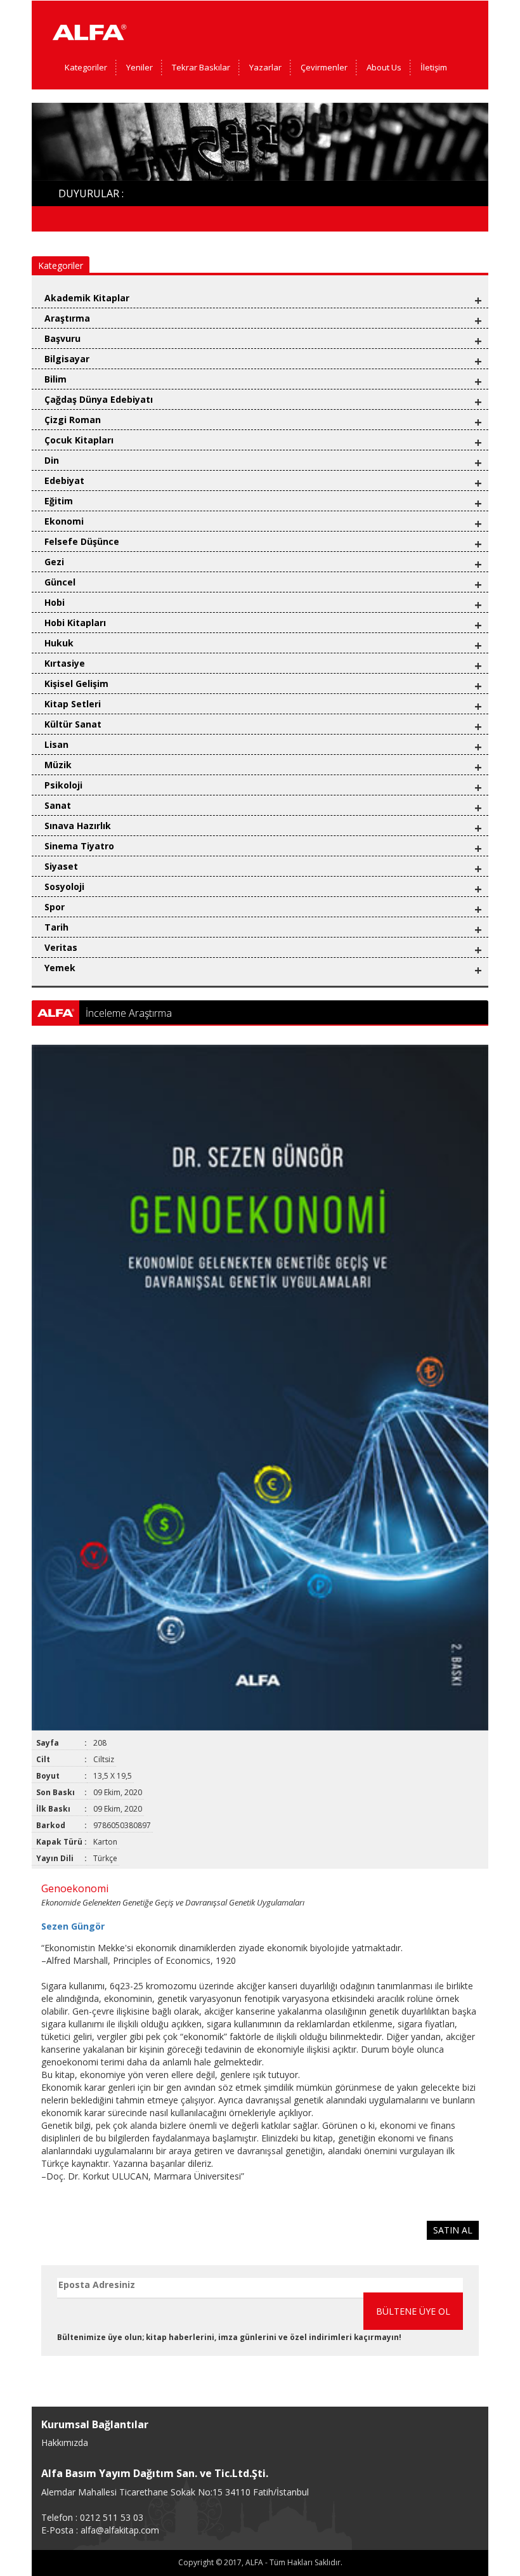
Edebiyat (64, 481)
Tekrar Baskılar (201, 67)
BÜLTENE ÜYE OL (413, 2311)
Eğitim (59, 501)
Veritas (61, 947)
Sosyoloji (64, 886)
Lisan (56, 744)
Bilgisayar (67, 359)
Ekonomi (64, 521)
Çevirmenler (324, 67)
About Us (384, 67)
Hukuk (59, 643)
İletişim (434, 67)
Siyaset (61, 866)
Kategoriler (86, 67)
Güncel (60, 582)
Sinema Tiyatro (79, 846)
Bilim (55, 379)
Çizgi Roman (73, 420)
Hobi (55, 602)
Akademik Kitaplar (87, 298)
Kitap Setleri (73, 704)
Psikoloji (63, 785)
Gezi (54, 562)
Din (52, 460)
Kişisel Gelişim (76, 683)
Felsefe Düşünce (82, 541)
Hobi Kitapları (75, 623)
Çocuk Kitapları (79, 440)
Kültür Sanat (73, 724)
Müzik (58, 765)
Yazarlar (265, 67)
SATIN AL (453, 2230)
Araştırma (67, 318)
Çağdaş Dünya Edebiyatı (99, 399)
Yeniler (140, 67)
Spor (55, 907)
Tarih (56, 927)
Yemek (60, 968)
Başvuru (62, 338)
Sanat (58, 805)
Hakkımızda (65, 2442)
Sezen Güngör (73, 1926)
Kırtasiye (65, 663)
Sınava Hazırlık (78, 826)
